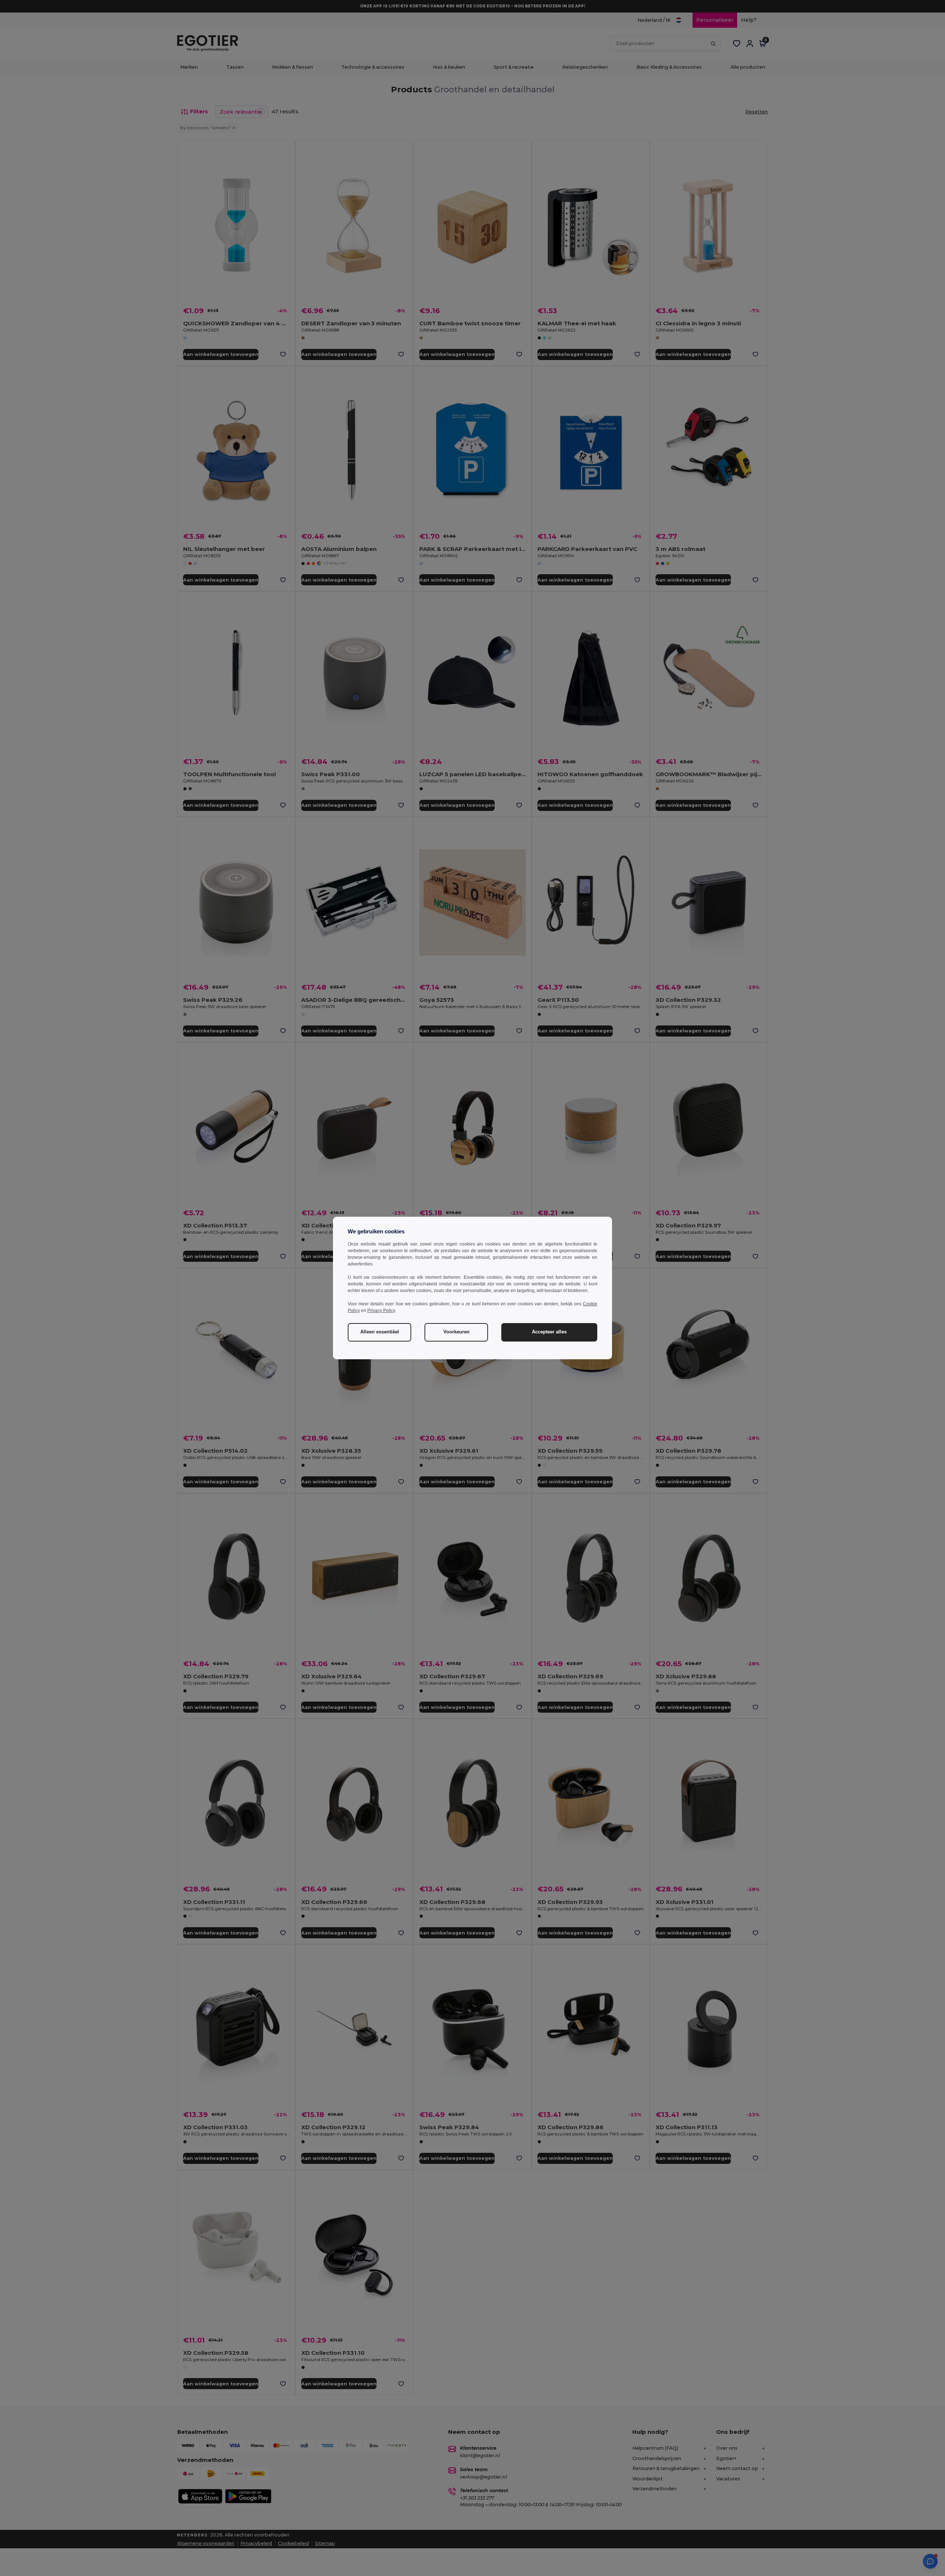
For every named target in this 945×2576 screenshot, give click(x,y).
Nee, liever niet (417, 1344)
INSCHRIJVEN (417, 1322)
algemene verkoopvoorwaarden (412, 1362)
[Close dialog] (574, 1198)
